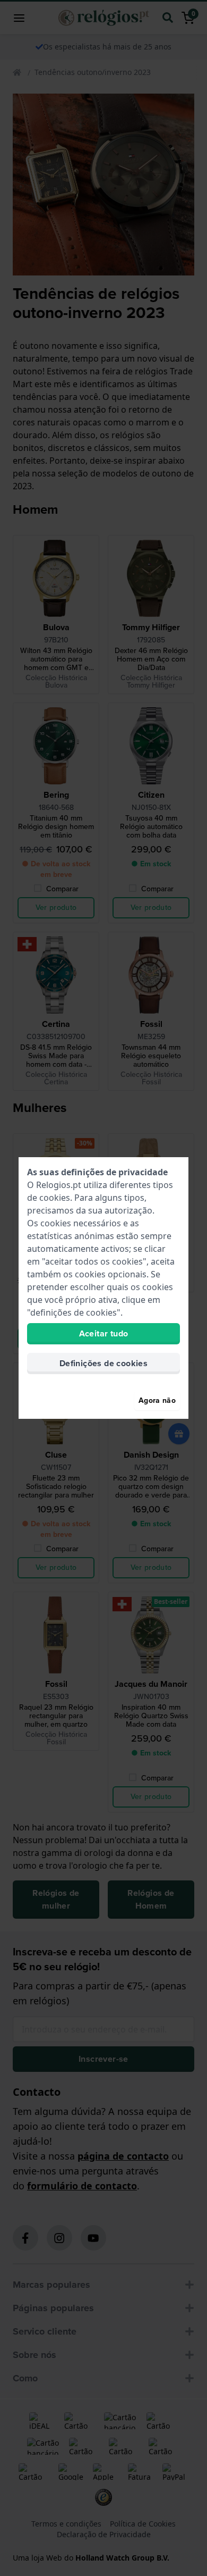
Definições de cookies (103, 1363)
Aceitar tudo (104, 1333)
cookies (55, 1198)
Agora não (157, 1400)
